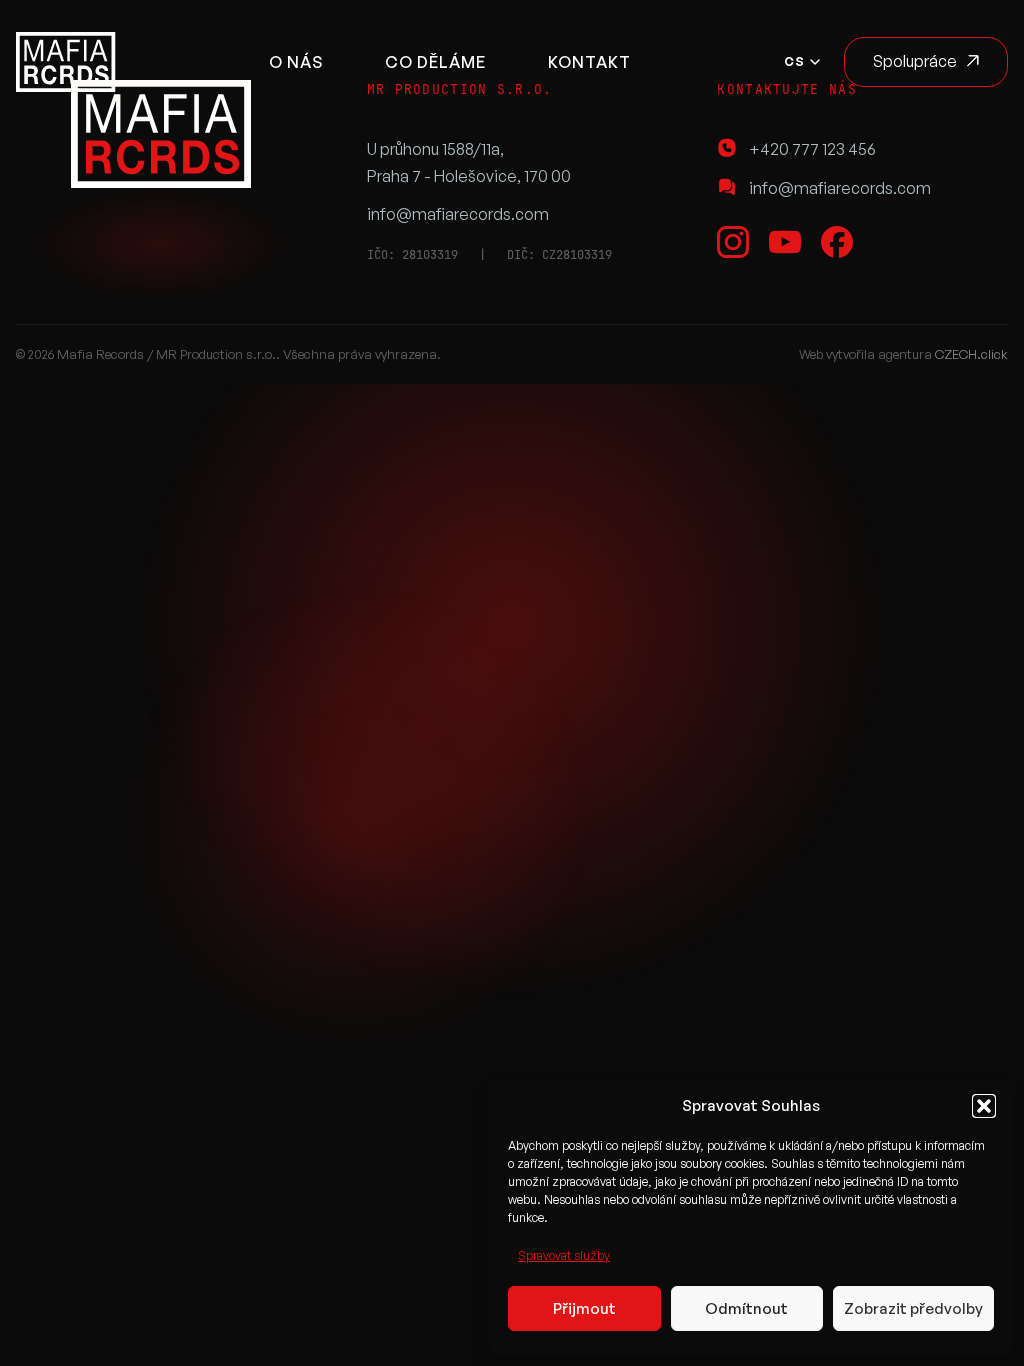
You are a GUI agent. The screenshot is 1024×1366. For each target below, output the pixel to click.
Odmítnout (746, 1308)
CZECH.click (971, 354)
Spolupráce (915, 61)
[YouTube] (785, 242)
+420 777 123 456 (812, 149)
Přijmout (584, 1308)
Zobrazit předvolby (913, 1308)
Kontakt (589, 62)
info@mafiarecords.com (458, 214)
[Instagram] (733, 242)
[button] (984, 1106)
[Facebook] (837, 242)
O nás (296, 62)
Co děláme (435, 62)
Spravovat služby (564, 1255)
